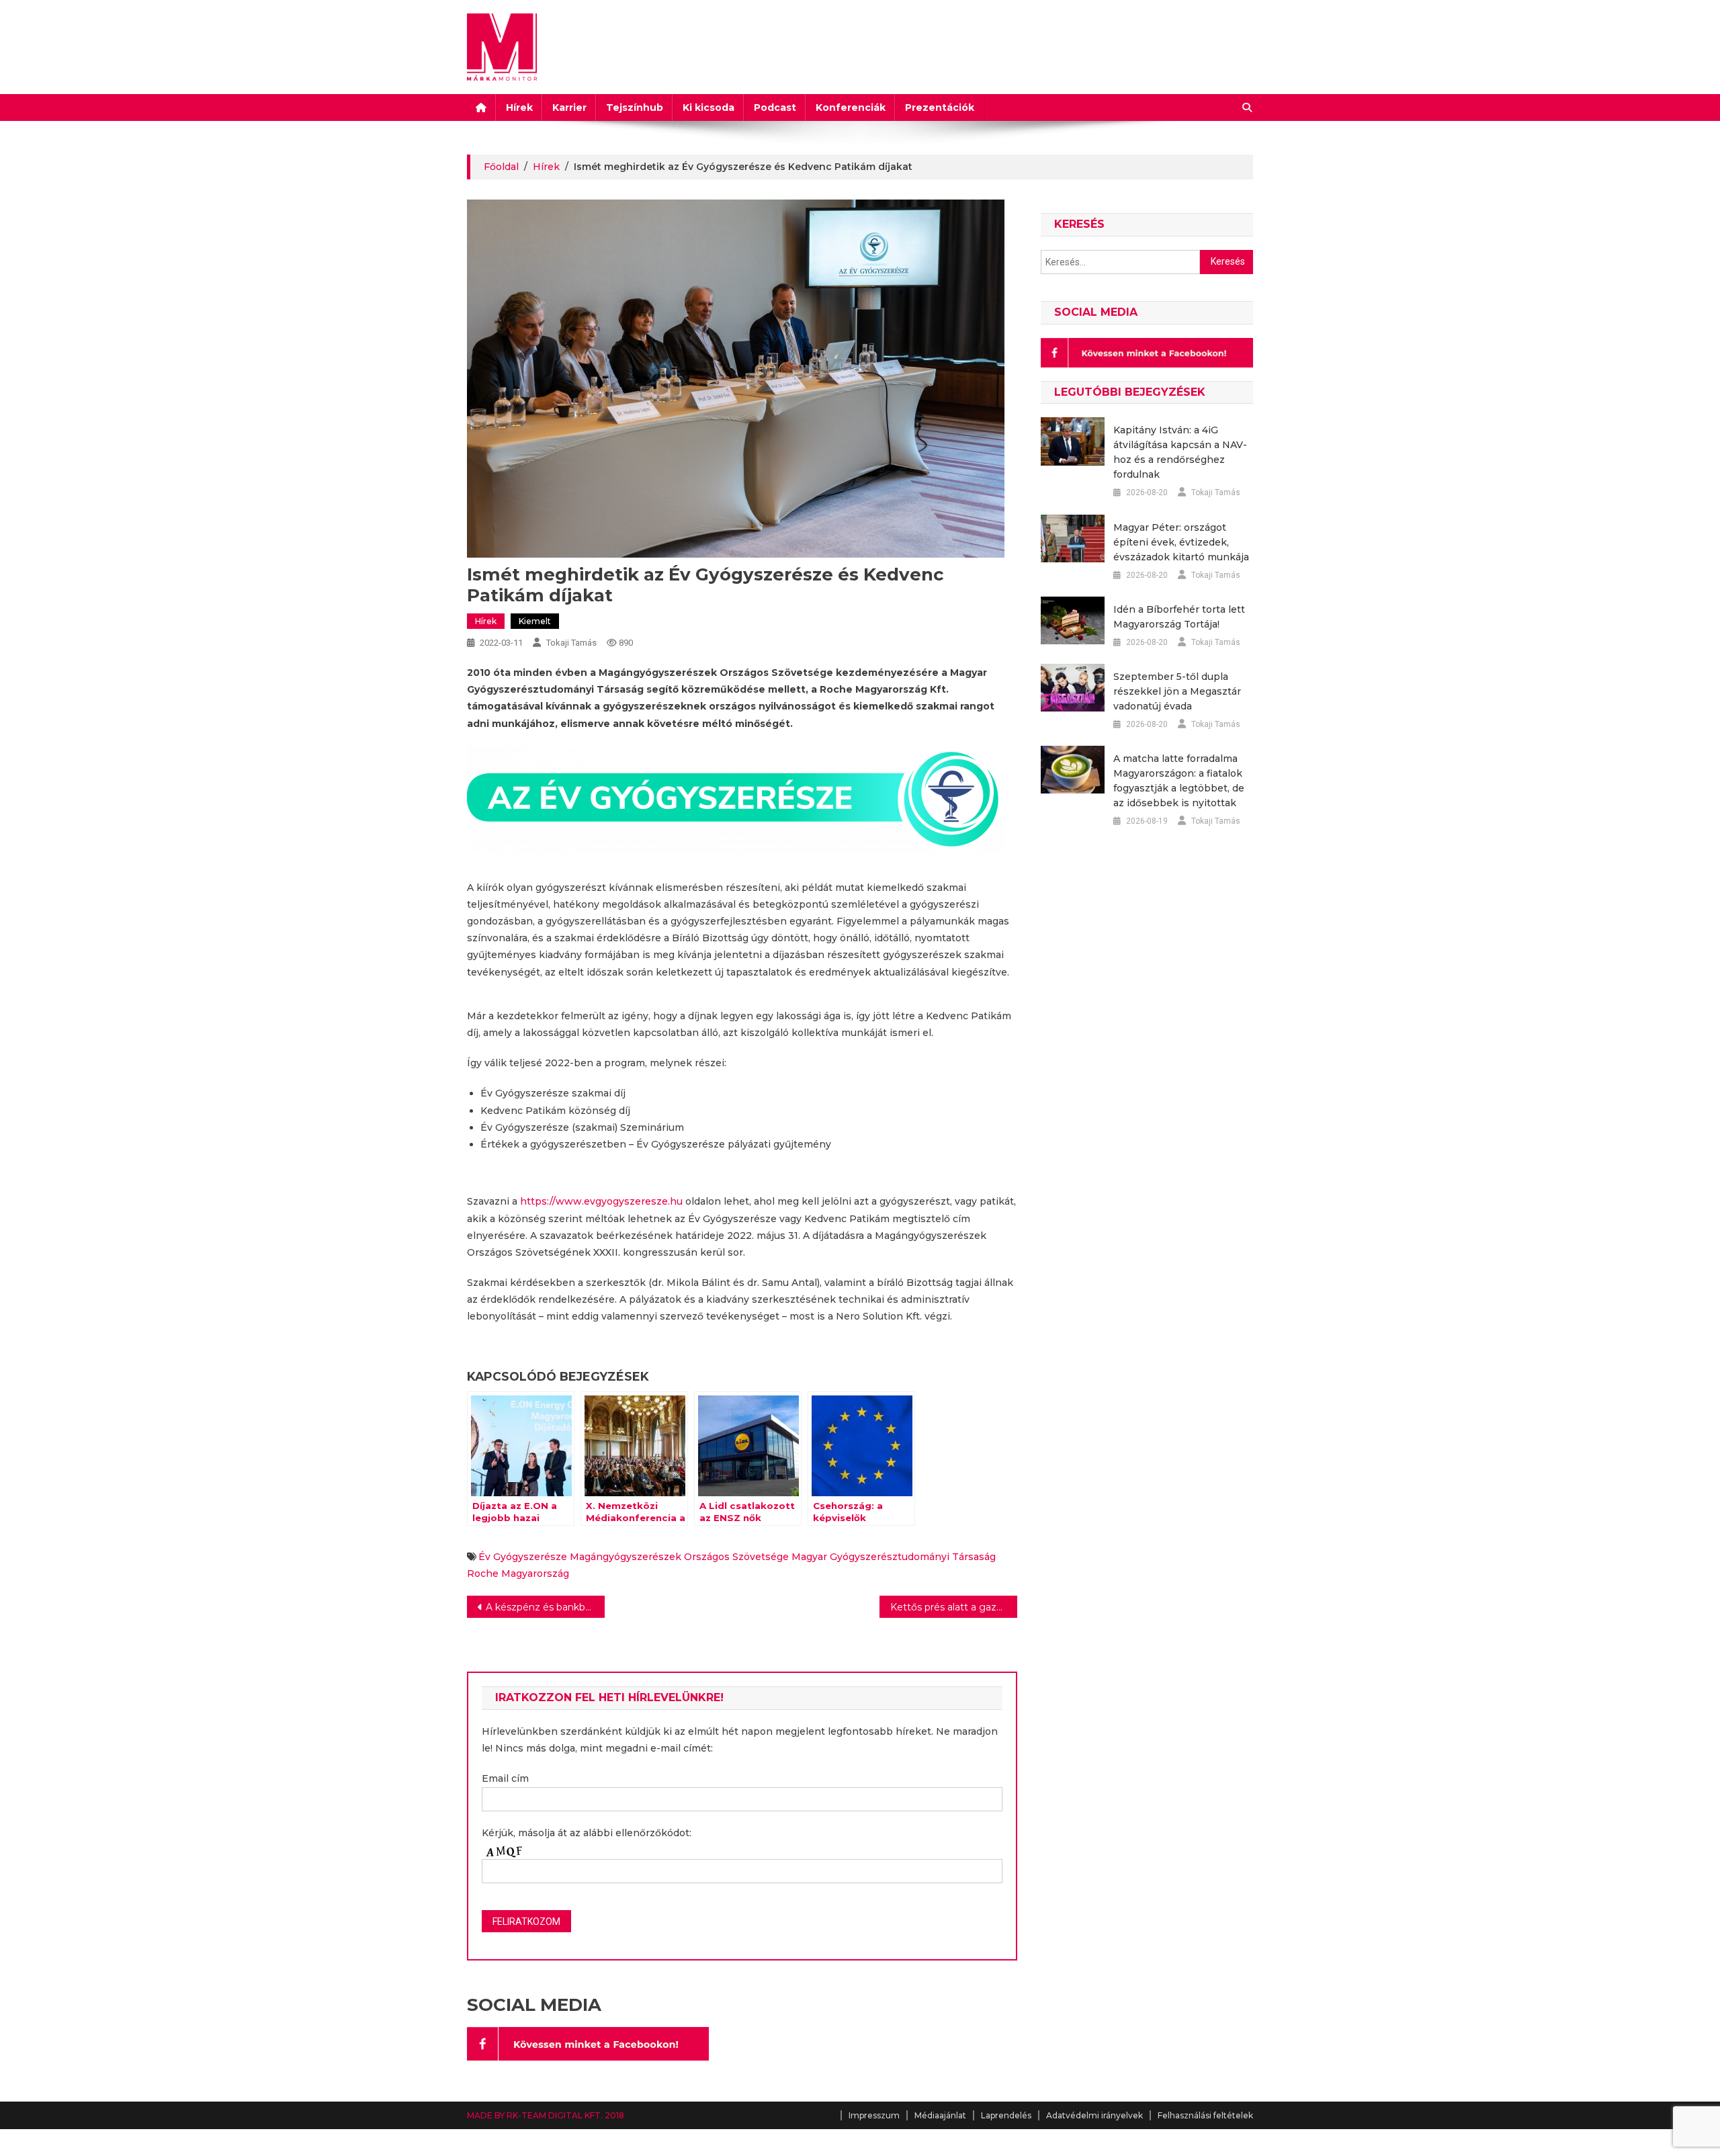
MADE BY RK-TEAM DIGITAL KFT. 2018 (546, 2115)
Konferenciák (851, 107)
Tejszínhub (635, 107)
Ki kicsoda (708, 107)
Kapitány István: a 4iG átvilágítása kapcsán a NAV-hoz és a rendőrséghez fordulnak (1180, 452)
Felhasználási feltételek (1205, 2115)
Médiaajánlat (940, 2115)
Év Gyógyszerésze (523, 1557)
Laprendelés (1006, 2115)
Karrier (569, 107)
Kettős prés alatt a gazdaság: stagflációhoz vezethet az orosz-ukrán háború (954, 1607)
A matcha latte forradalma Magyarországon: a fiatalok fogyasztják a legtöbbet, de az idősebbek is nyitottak (1179, 781)
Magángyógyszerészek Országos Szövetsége (679, 1557)
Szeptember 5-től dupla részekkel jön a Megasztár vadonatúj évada (1177, 691)
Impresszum (874, 2115)
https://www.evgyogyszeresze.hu (601, 1201)
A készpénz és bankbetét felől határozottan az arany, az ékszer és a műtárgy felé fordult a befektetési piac (545, 1607)
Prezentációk (940, 107)
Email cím (505, 1778)
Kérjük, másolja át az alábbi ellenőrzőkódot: (587, 1833)
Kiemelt (535, 621)
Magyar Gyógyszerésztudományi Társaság (894, 1557)
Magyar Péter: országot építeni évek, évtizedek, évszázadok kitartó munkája (1181, 542)
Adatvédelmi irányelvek (1094, 2115)
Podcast (775, 107)
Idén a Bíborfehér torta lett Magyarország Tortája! (1179, 617)
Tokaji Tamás (571, 643)
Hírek (519, 107)
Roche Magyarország (518, 1573)
